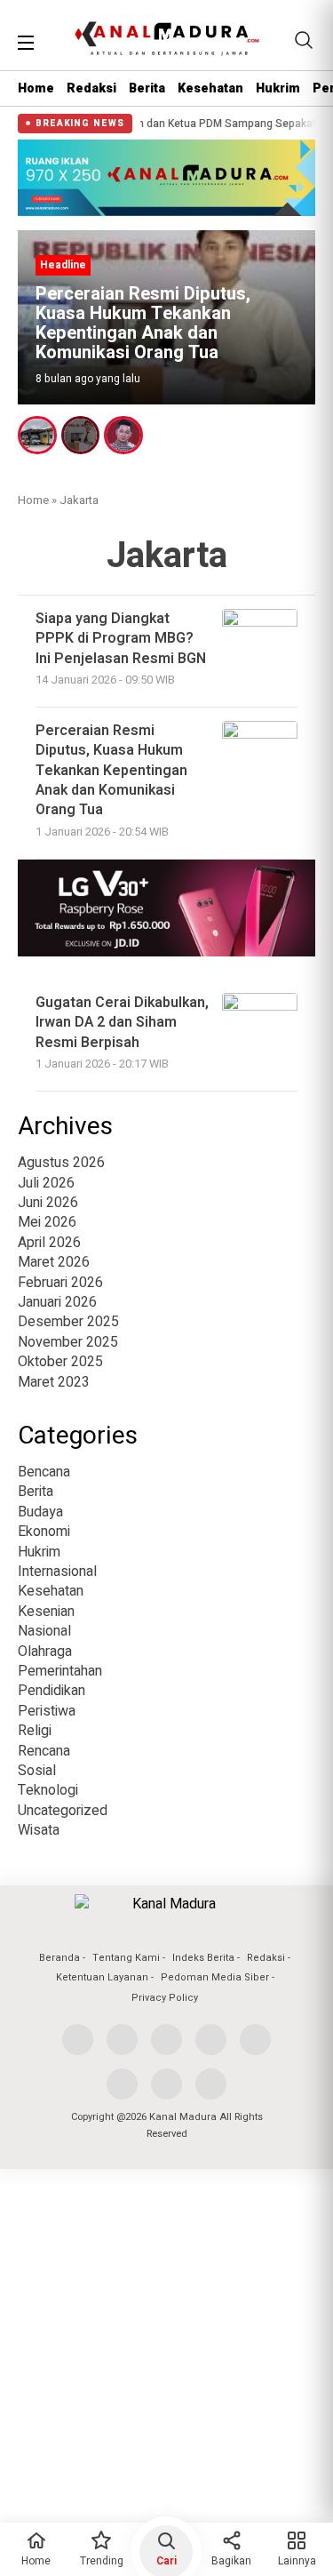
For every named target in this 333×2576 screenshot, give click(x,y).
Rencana (44, 1751)
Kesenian (46, 1612)
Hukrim (278, 88)
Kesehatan (210, 88)
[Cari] (304, 40)
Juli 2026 (46, 1183)
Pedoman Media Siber (215, 1977)
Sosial (37, 1771)
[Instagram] (166, 2040)
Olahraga (45, 1652)
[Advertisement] (166, 2349)
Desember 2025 (68, 1322)
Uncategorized (63, 1811)
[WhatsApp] (166, 2084)
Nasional (44, 1631)
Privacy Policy (165, 1998)
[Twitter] (122, 2040)
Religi (35, 1731)
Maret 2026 (54, 1262)
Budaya (40, 1512)
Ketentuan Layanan (102, 1977)
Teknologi (48, 1790)
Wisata (39, 1830)
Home (36, 88)
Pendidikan (52, 1691)
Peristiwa (47, 1711)
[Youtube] (211, 2040)
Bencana (44, 1472)
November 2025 (68, 1342)
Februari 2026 (60, 1283)
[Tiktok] (255, 2040)
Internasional (57, 1572)
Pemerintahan (60, 1671)
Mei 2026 (47, 1222)
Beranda (59, 1958)
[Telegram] (211, 2084)
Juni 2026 (48, 1203)
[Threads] (122, 2084)
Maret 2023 (54, 1382)
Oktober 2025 (60, 1362)
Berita (147, 88)
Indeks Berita (203, 1958)
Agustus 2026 (61, 1163)
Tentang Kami (126, 1958)
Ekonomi (44, 1532)
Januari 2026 (57, 1302)
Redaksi (91, 88)
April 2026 (49, 1243)
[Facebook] (78, 2040)
